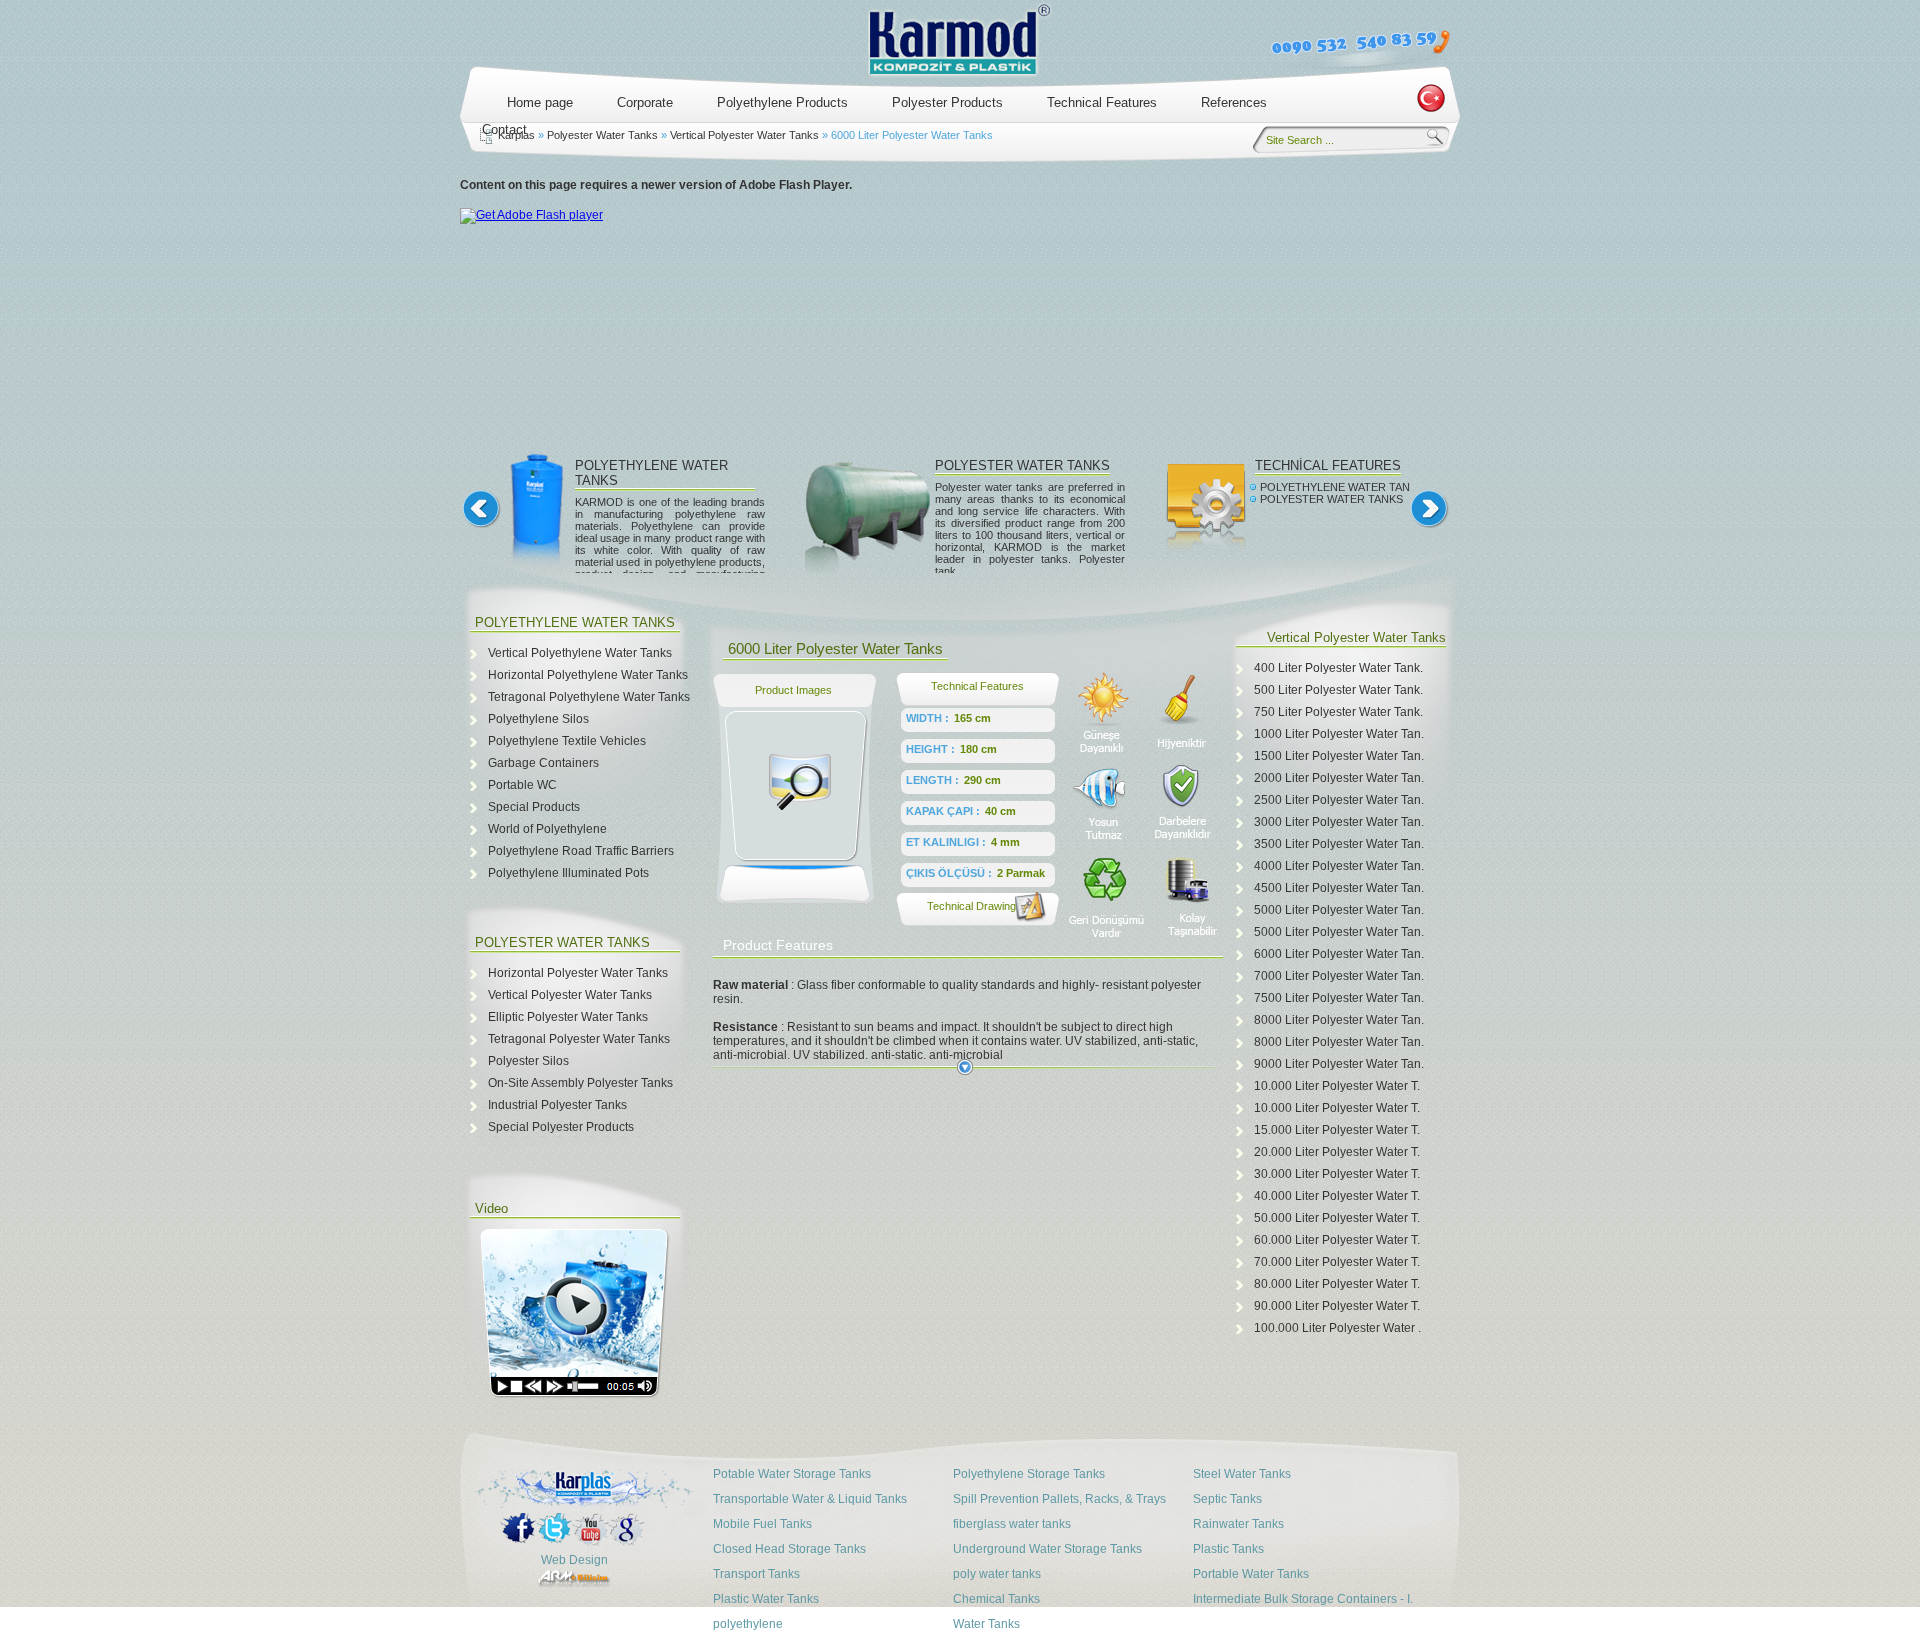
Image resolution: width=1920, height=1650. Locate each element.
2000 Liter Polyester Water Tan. (1339, 778)
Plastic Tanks (1228, 1549)
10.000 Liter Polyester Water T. (1337, 1086)
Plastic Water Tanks (766, 1599)
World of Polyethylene (547, 829)
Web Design (574, 1560)
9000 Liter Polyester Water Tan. (1339, 1064)
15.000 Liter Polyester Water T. (1337, 1130)
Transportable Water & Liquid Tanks (810, 1499)
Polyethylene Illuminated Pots (568, 873)
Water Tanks (986, 1624)
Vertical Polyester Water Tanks (744, 135)
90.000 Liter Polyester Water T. (1337, 1306)
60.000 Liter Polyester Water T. (1337, 1240)
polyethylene (748, 1624)
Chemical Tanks (996, 1599)
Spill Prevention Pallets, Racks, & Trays (1059, 1499)
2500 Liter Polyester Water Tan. (1339, 800)
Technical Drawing (971, 906)
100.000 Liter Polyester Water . (1337, 1328)
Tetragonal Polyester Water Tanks (579, 1039)
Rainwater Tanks (1238, 1524)
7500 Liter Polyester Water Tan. (1339, 998)
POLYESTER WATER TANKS (1021, 465)
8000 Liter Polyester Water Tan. (1339, 1020)
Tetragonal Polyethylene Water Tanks (589, 697)
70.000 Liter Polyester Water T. (1337, 1262)
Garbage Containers (543, 763)
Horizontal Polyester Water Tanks (578, 973)
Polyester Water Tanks (602, 135)
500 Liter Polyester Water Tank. (1338, 690)
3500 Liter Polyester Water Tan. (1339, 844)
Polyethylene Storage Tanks (1029, 1474)
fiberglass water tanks (1012, 1524)
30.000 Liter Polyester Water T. (1337, 1174)
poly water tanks (997, 1574)
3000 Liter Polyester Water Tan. (1339, 822)
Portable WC (522, 785)
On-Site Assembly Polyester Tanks (580, 1083)
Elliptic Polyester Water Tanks (568, 1017)
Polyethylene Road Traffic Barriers (581, 851)
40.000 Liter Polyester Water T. (1337, 1196)
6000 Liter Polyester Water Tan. (1339, 954)
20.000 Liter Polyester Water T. (1337, 1152)
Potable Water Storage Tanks (792, 1474)
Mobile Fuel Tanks (762, 1524)
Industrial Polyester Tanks (557, 1105)
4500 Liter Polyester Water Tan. (1339, 888)
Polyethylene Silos (538, 719)
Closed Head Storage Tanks (789, 1549)
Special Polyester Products (561, 1127)
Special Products (534, 807)
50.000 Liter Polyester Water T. (1337, 1218)
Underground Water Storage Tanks (1047, 1549)
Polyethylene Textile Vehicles (567, 741)
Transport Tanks (756, 1574)
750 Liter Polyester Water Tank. (1338, 712)
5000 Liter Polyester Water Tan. (1339, 910)
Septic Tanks (1227, 1499)
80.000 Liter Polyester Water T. (1337, 1284)
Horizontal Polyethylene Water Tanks (588, 675)
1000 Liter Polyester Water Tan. (1339, 734)
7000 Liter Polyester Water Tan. (1339, 976)
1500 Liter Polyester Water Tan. (1339, 756)
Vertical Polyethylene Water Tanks (580, 653)
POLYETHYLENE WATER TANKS (1341, 487)
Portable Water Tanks (1251, 1574)
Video (491, 1208)
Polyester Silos (528, 1061)
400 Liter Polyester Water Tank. (1338, 668)
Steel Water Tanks (1242, 1474)
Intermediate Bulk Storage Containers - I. (1303, 1599)
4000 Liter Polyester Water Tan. (1339, 866)
